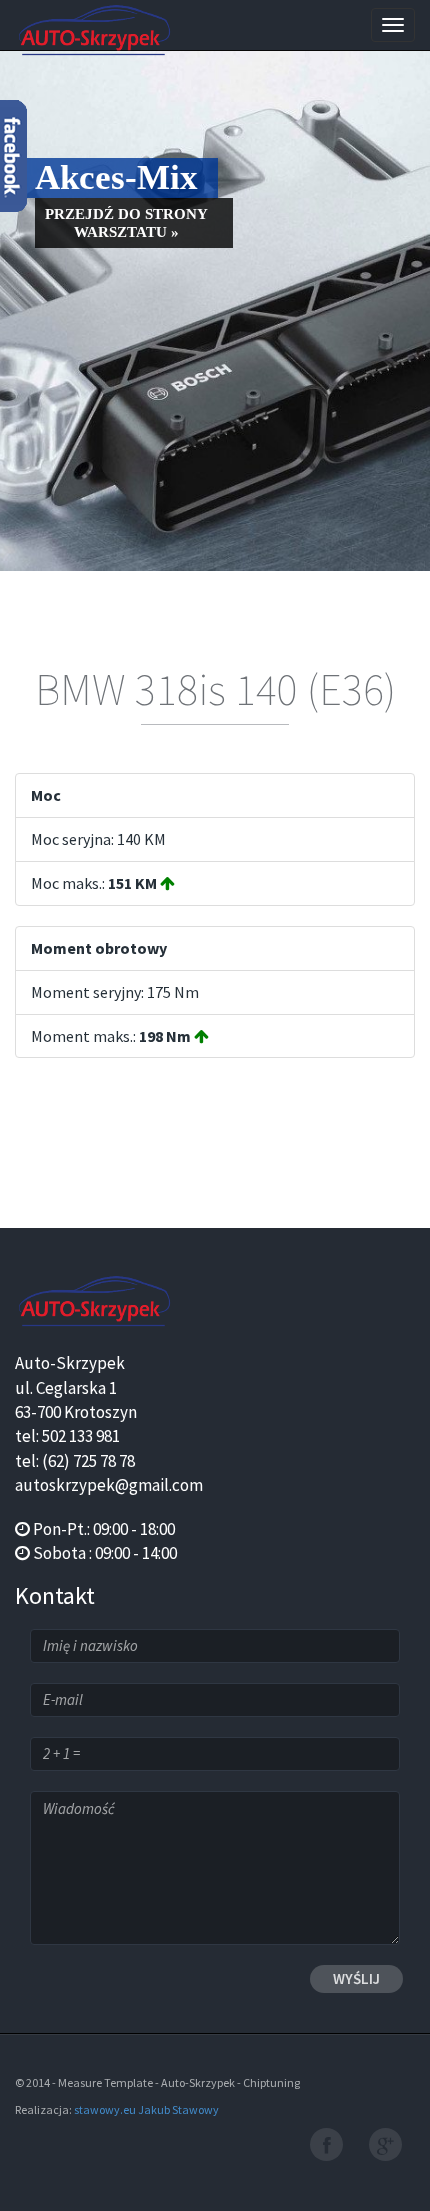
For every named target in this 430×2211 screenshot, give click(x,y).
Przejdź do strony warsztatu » (126, 223)
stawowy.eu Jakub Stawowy (146, 2109)
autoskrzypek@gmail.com (109, 1485)
